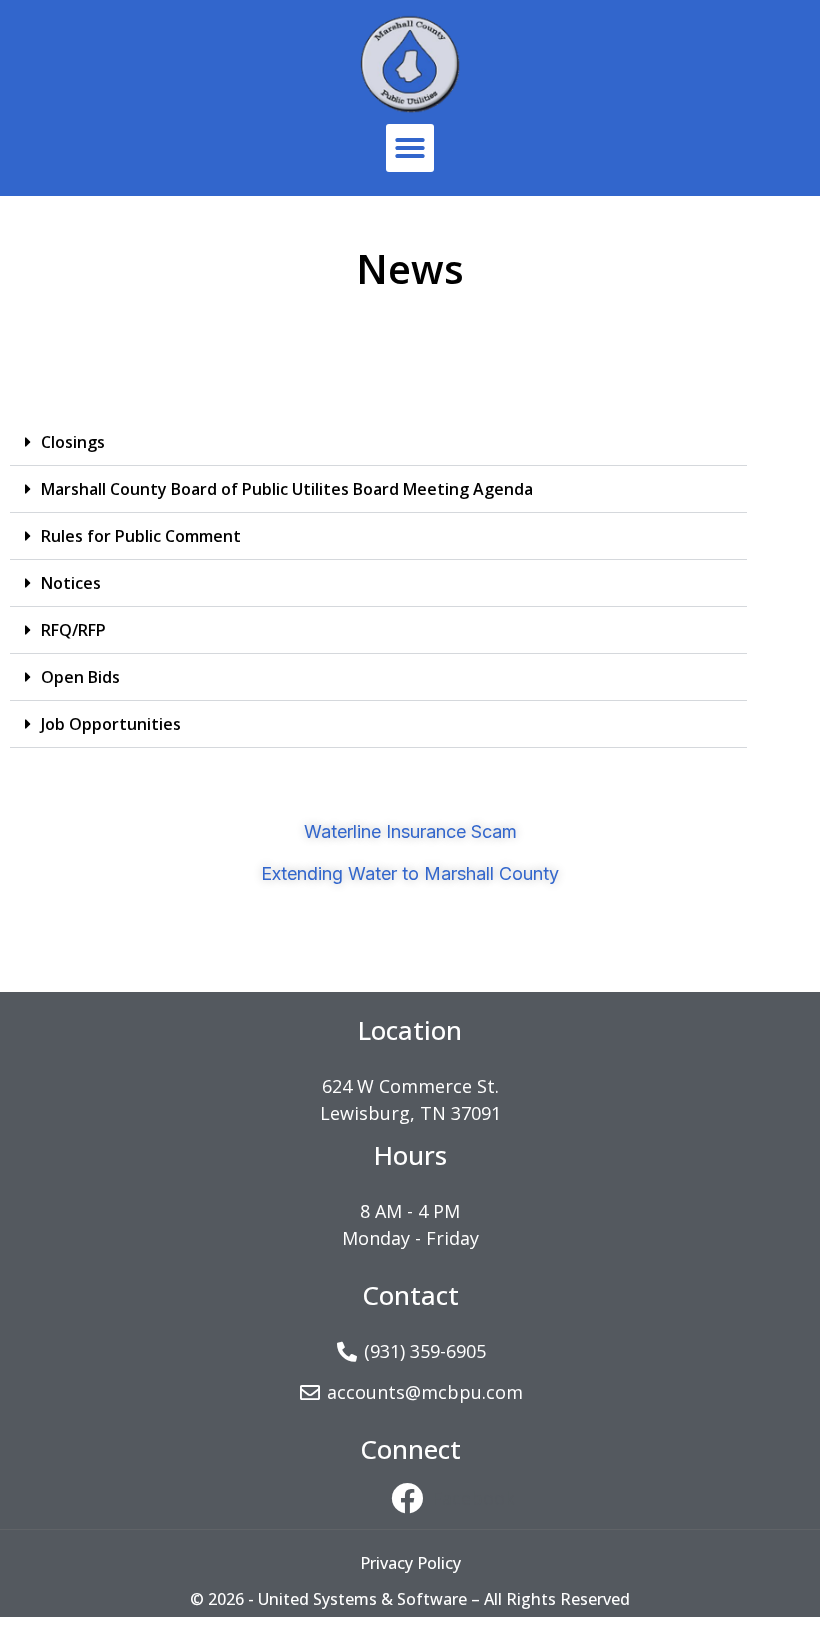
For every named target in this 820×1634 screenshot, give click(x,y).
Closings (73, 442)
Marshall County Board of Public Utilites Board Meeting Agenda (287, 489)
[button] (410, 148)
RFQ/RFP (73, 630)
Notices (71, 583)
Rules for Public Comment (141, 536)
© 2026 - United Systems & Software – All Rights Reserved (410, 1599)
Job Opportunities (111, 724)
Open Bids (80, 677)
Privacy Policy (410, 1563)
